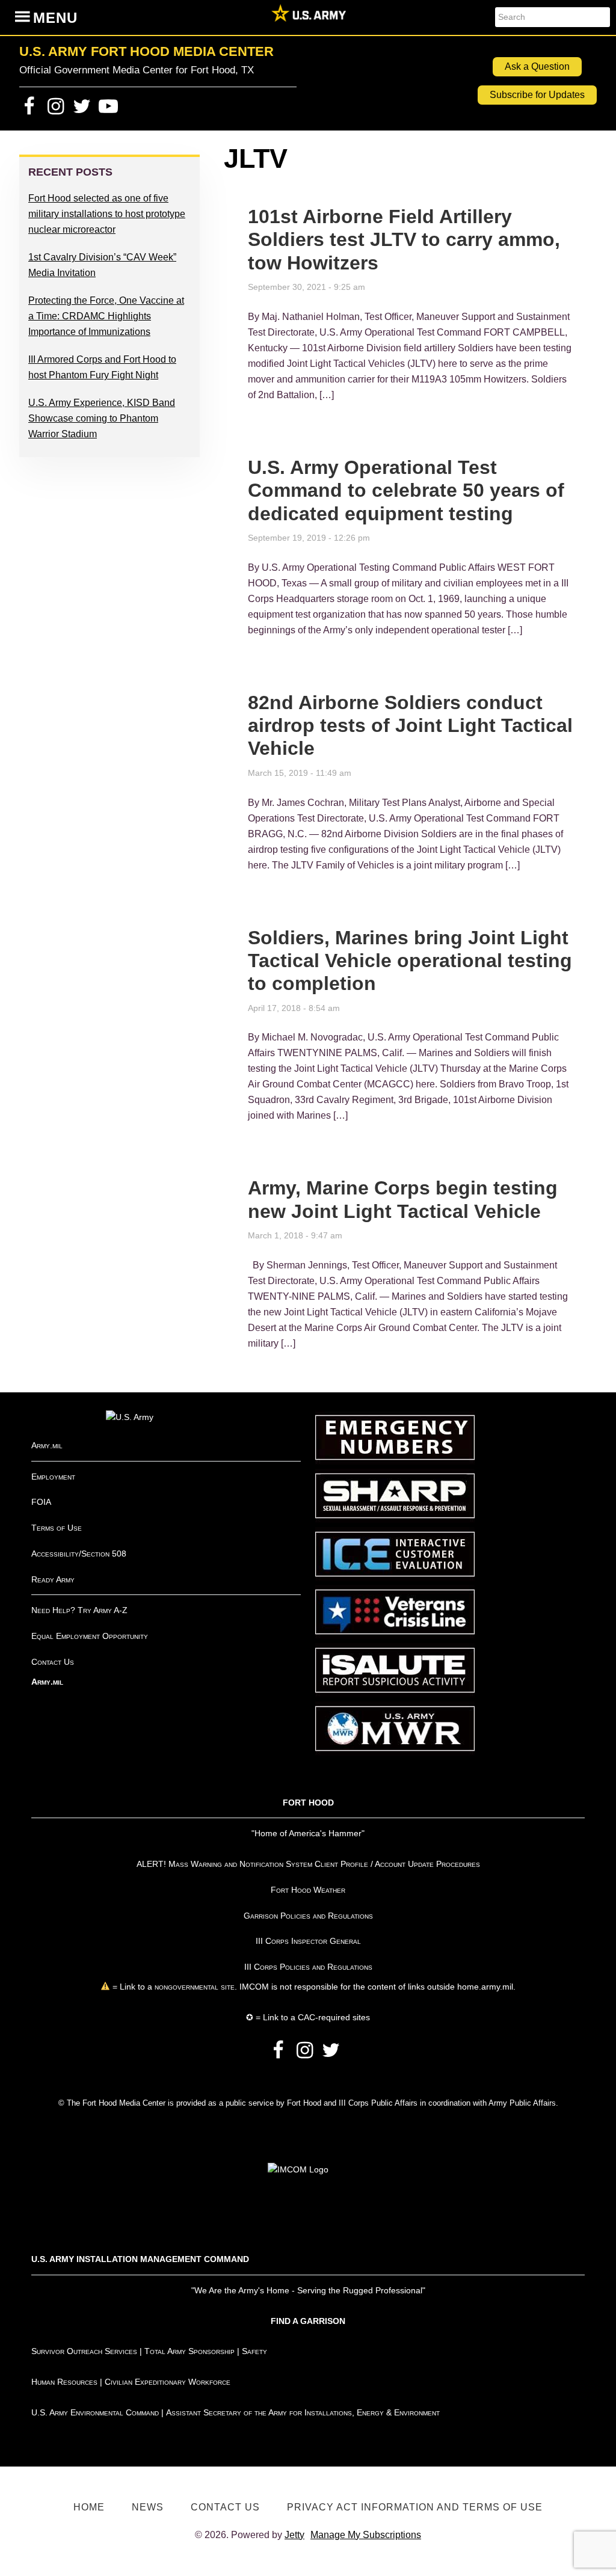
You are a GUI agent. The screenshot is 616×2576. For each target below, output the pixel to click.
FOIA (41, 1502)
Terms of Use (57, 1528)
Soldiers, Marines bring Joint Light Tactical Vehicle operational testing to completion (410, 961)
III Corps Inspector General (308, 1941)
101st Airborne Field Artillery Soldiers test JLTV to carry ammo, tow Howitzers (404, 240)
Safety (254, 2351)
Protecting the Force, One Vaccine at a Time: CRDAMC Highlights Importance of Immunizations (106, 316)
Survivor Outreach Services (84, 2351)
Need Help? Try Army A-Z (79, 1610)
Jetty (294, 2535)
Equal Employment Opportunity (90, 1636)
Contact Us (53, 1662)
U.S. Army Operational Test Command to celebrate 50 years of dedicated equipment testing (406, 490)
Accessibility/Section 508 (79, 1554)
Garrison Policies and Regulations (308, 1916)
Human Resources (64, 2382)
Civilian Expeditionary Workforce (168, 2382)
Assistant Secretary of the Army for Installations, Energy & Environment (303, 2412)
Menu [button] (55, 18)
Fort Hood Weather (308, 1890)
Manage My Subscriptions (366, 2535)
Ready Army (53, 1579)
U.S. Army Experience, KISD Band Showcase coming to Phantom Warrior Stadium (102, 418)
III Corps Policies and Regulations (308, 1967)
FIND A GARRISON (308, 2321)
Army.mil (47, 1445)
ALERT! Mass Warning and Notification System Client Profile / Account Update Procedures (308, 1864)
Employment (53, 1477)
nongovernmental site (193, 1987)
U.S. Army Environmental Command (95, 2412)
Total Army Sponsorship (189, 2351)
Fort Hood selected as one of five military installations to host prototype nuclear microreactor (107, 214)
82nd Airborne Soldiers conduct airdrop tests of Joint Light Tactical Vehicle (410, 726)
